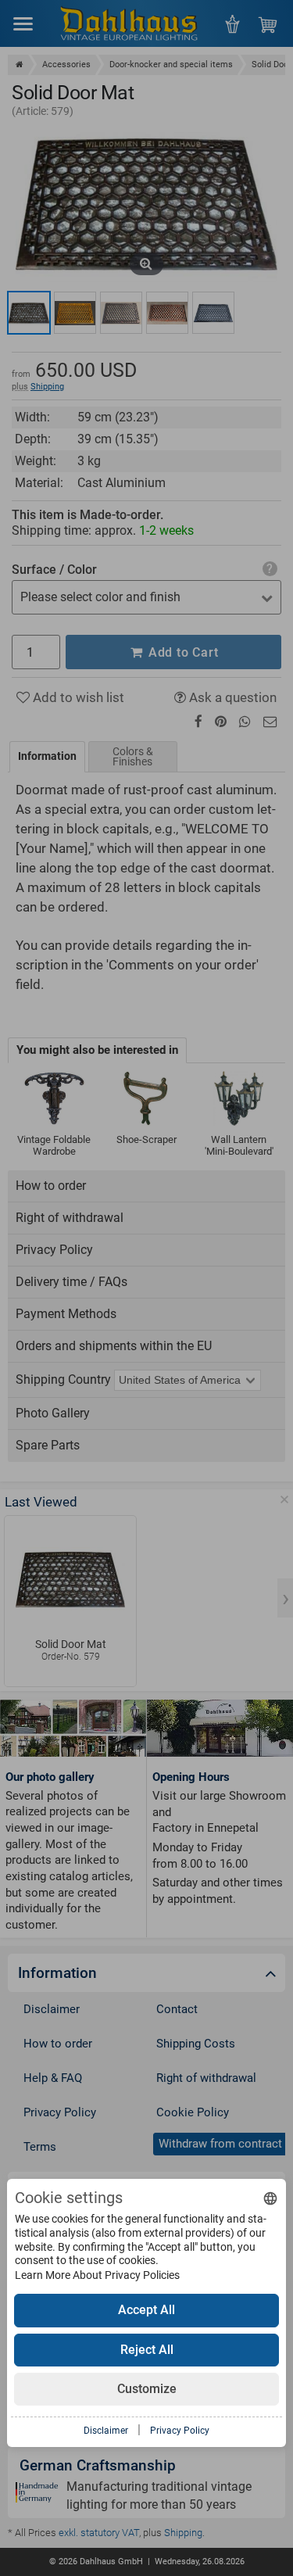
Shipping (47, 387)
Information (47, 756)
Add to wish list (77, 697)
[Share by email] (270, 722)
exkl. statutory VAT (99, 2533)
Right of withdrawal (70, 1218)
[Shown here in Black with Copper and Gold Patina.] (121, 313)
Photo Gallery (53, 1413)
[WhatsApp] (245, 722)
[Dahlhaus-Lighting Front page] (129, 23)
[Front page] (20, 64)
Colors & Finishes (133, 756)
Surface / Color (54, 570)
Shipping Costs (196, 2044)
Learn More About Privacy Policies (97, 2275)
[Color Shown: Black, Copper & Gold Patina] (29, 313)
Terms (40, 2147)
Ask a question (231, 697)
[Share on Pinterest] (221, 722)
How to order (51, 1186)
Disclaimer (52, 2009)
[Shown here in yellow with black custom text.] (75, 313)
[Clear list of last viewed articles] (284, 1499)
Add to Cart (182, 652)
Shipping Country (63, 1379)
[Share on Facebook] (198, 722)
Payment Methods (66, 1314)
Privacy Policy (54, 1250)
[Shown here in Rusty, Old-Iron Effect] (167, 313)
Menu (23, 23)
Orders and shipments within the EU (114, 1346)
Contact (177, 2009)
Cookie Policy (193, 2112)
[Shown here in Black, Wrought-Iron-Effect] (213, 313)
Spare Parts (48, 1445)
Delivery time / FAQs (71, 1282)
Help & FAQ (53, 2078)
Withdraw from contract (220, 2144)
